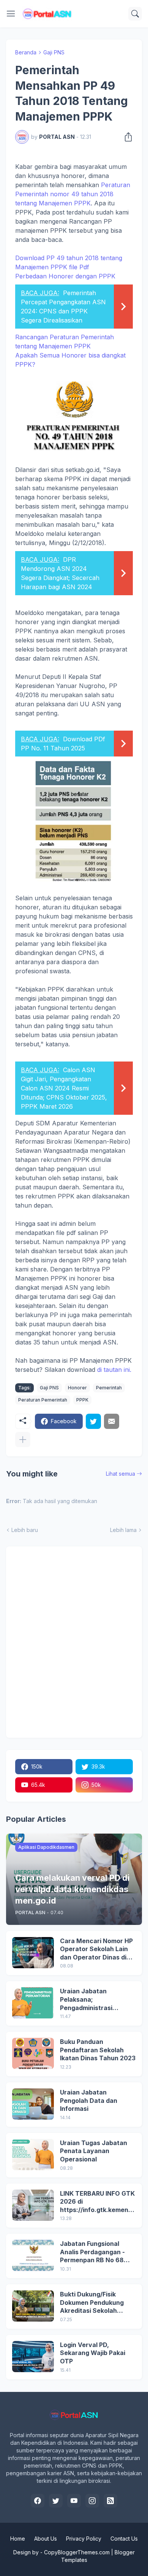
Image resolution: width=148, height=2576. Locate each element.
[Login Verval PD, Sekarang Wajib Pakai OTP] (33, 2357)
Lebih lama (123, 1530)
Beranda (26, 52)
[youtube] (74, 2501)
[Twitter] (93, 1421)
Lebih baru (25, 1530)
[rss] (110, 2501)
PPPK (82, 1400)
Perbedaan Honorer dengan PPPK (65, 298)
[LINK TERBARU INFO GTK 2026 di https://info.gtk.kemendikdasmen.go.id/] (33, 2205)
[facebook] (38, 2501)
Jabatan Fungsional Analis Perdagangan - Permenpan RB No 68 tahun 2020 (92, 2252)
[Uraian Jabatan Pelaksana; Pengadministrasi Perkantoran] (33, 2003)
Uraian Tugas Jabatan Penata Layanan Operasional (94, 2151)
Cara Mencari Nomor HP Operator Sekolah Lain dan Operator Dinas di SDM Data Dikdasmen (96, 1949)
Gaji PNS (54, 52)
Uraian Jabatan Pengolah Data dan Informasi (89, 2100)
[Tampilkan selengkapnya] (23, 1440)
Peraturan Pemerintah (43, 1400)
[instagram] (92, 2501)
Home (18, 2539)
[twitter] (56, 2501)
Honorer (77, 1388)
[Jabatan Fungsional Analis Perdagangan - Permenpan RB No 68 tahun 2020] (33, 2255)
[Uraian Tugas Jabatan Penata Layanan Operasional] (33, 2155)
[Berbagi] (126, 137)
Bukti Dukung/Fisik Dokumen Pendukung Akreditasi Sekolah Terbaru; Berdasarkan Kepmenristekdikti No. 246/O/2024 (94, 2303)
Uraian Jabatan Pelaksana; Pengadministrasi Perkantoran (86, 2000)
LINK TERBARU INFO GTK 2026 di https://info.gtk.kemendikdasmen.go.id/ (97, 2202)
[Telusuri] (135, 14)
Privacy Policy (84, 2539)
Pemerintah (109, 1388)
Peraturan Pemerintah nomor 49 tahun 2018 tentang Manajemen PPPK (73, 194)
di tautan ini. (114, 1370)
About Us (46, 2539)
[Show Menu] (11, 14)
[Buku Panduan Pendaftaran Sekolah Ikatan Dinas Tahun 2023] (33, 2053)
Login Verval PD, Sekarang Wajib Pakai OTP (93, 2353)
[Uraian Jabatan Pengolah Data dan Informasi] (33, 2104)
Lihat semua (120, 1474)
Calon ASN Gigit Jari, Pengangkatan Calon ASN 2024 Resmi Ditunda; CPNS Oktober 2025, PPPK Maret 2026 (64, 1088)
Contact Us (124, 2539)
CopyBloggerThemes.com (77, 2552)
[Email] (112, 1421)
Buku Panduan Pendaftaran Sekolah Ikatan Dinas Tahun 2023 (98, 2050)
